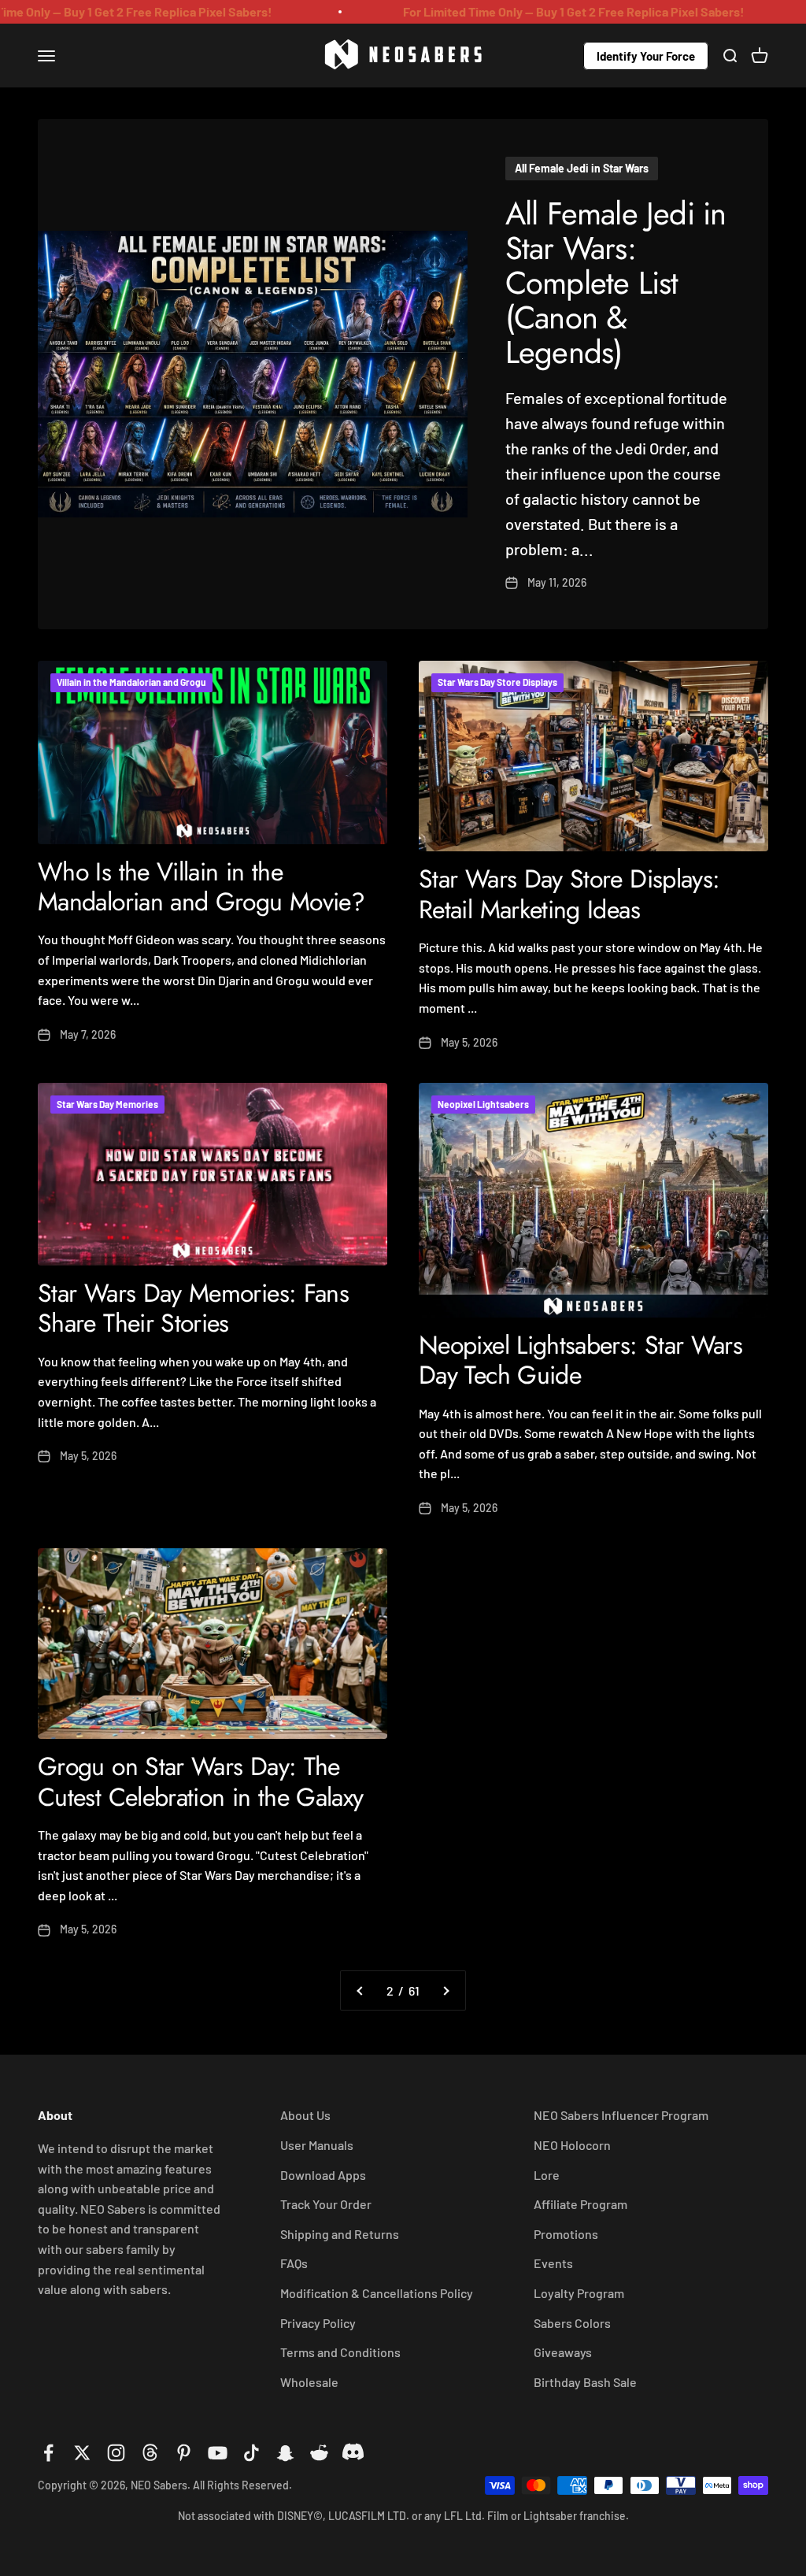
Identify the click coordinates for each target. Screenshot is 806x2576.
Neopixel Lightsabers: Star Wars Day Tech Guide (580, 1360)
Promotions (566, 2234)
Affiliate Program (580, 2204)
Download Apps (323, 2175)
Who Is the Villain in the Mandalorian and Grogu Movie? (201, 887)
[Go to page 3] (446, 1991)
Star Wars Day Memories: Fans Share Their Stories (193, 1308)
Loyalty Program (579, 2293)
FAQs (294, 2263)
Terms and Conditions (340, 2352)
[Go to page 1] (360, 1991)
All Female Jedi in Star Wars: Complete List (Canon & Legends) (616, 283)
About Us (305, 2115)
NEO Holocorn (572, 2145)
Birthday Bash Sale (585, 2382)
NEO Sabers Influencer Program (621, 2115)
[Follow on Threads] (150, 2453)
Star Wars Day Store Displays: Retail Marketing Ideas (569, 894)
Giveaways (563, 2352)
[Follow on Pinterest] (184, 2453)
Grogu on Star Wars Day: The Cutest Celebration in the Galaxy (201, 1781)
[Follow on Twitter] (82, 2453)
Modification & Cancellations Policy (377, 2293)
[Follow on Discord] (353, 2453)
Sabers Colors (572, 2323)
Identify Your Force (646, 55)
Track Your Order (326, 2204)
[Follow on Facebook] (48, 2453)
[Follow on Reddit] (319, 2453)
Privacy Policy (318, 2323)
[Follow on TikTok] (251, 2453)
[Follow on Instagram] (116, 2453)
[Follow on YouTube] (218, 2453)
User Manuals (317, 2145)
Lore (547, 2175)
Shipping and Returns (340, 2234)
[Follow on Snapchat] (285, 2453)
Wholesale (309, 2382)
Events (553, 2263)
